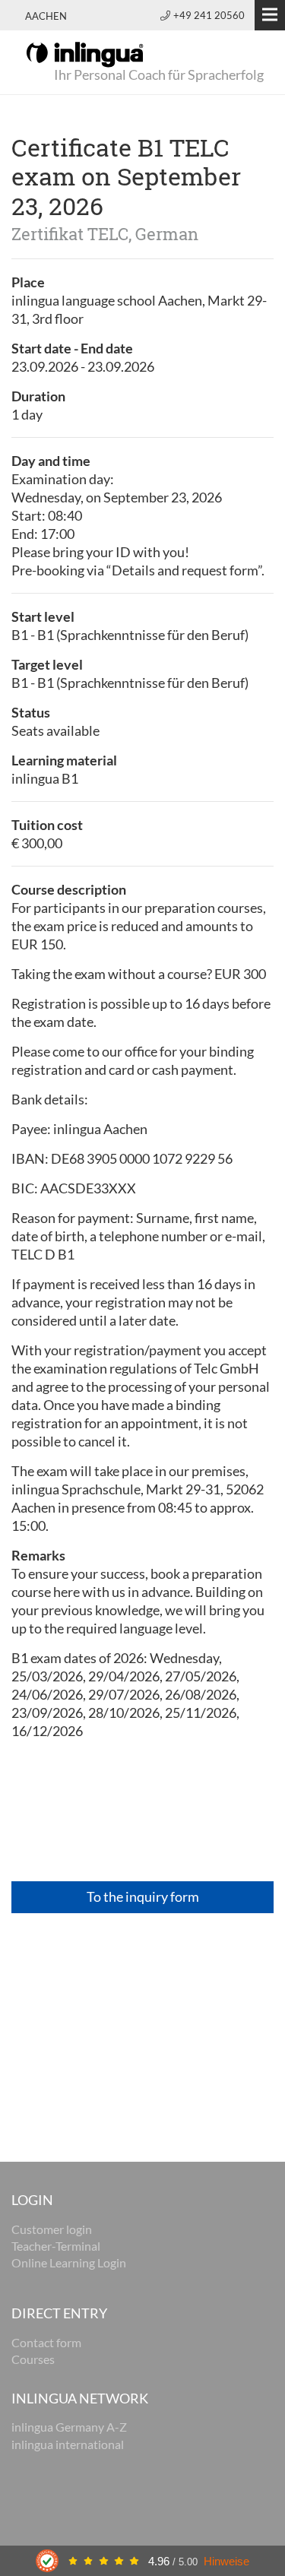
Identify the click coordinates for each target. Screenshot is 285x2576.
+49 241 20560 (209, 15)
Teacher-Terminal (56, 2246)
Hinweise (226, 2561)
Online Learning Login (69, 2262)
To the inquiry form (143, 1896)
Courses (33, 2359)
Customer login (52, 2229)
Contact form (46, 2342)
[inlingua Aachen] (85, 53)
